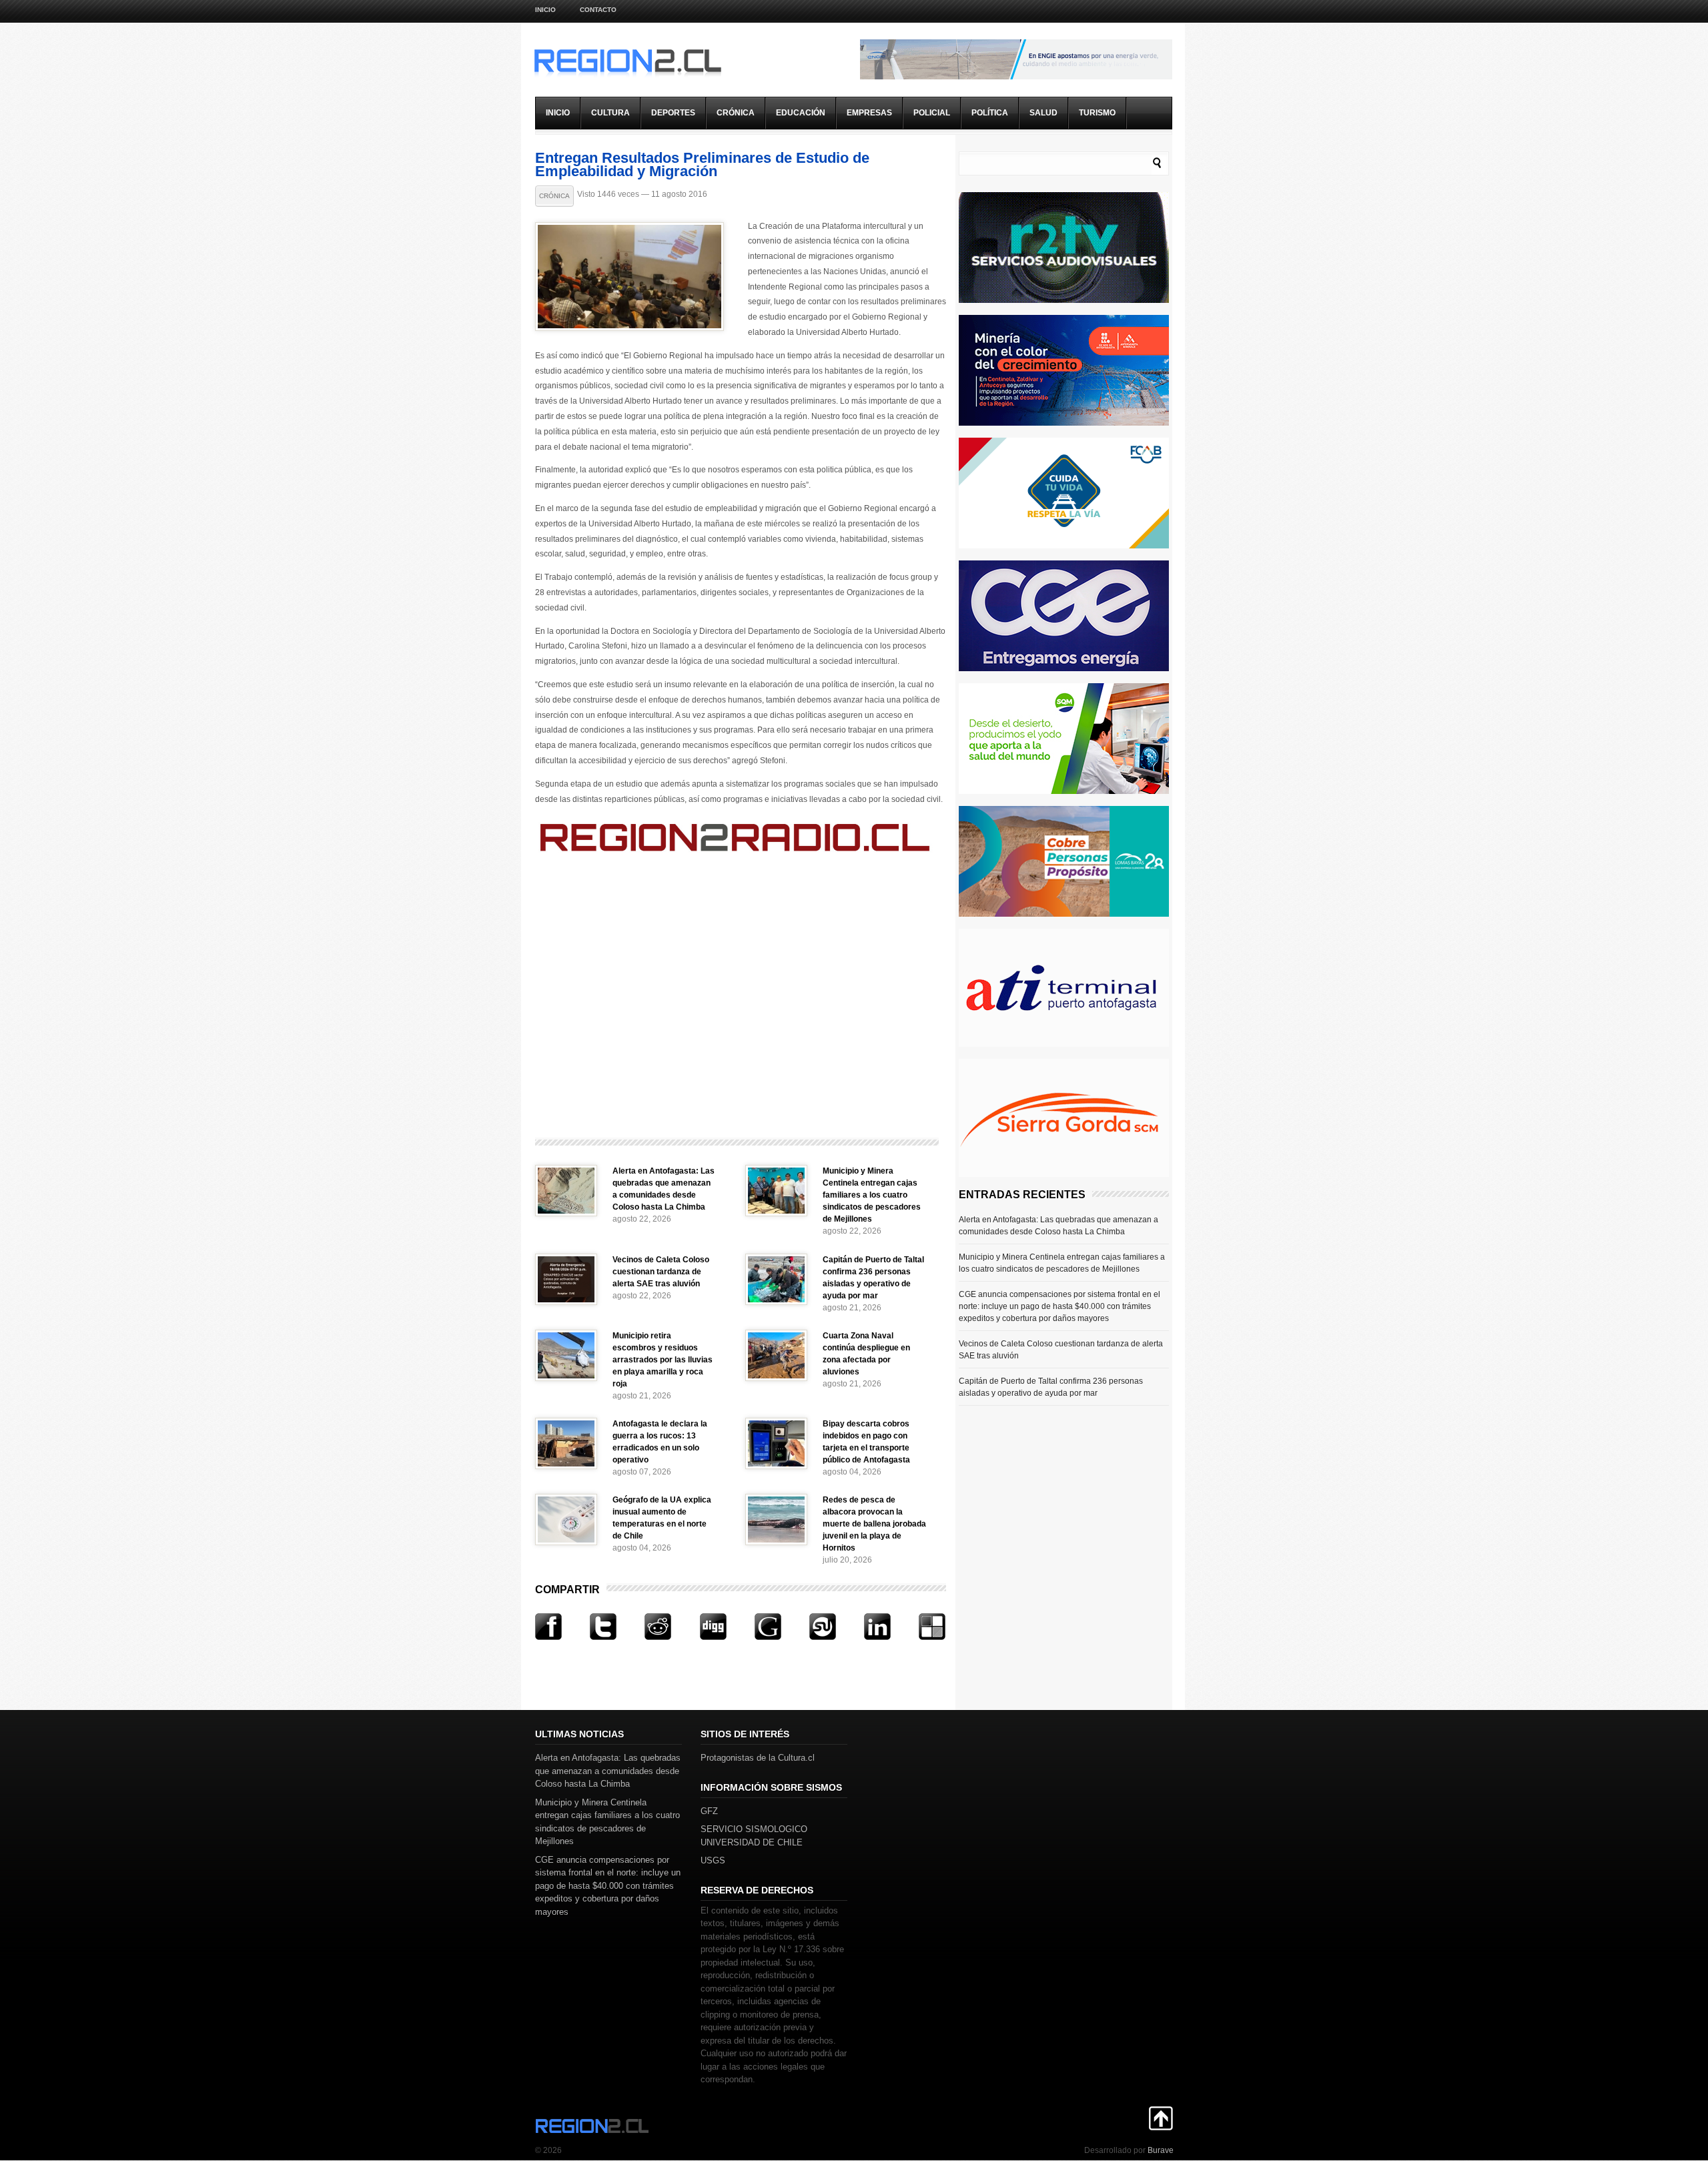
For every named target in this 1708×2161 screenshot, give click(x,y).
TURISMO (1097, 113)
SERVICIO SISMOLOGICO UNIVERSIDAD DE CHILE (754, 1836)
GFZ (709, 1811)
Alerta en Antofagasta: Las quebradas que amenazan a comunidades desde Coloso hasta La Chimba (1058, 1226)
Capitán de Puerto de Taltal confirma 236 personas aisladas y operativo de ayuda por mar (1051, 1387)
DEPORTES (673, 113)
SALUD (1043, 113)
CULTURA (610, 113)
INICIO (558, 113)
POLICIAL (932, 113)
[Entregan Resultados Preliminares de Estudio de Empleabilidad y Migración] (629, 328)
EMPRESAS (869, 113)
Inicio (545, 10)
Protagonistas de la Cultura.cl (758, 1758)
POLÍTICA (990, 113)
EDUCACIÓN (801, 113)
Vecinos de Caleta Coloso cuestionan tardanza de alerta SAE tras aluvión (661, 1272)
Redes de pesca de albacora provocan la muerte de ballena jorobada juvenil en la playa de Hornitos (874, 1524)
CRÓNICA (736, 113)
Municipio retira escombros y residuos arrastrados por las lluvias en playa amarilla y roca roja (663, 1360)
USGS (713, 1860)
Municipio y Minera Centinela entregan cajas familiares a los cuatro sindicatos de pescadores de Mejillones (872, 1195)
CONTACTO (598, 10)
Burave (1161, 2150)
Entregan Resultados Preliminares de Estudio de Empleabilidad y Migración (702, 164)
